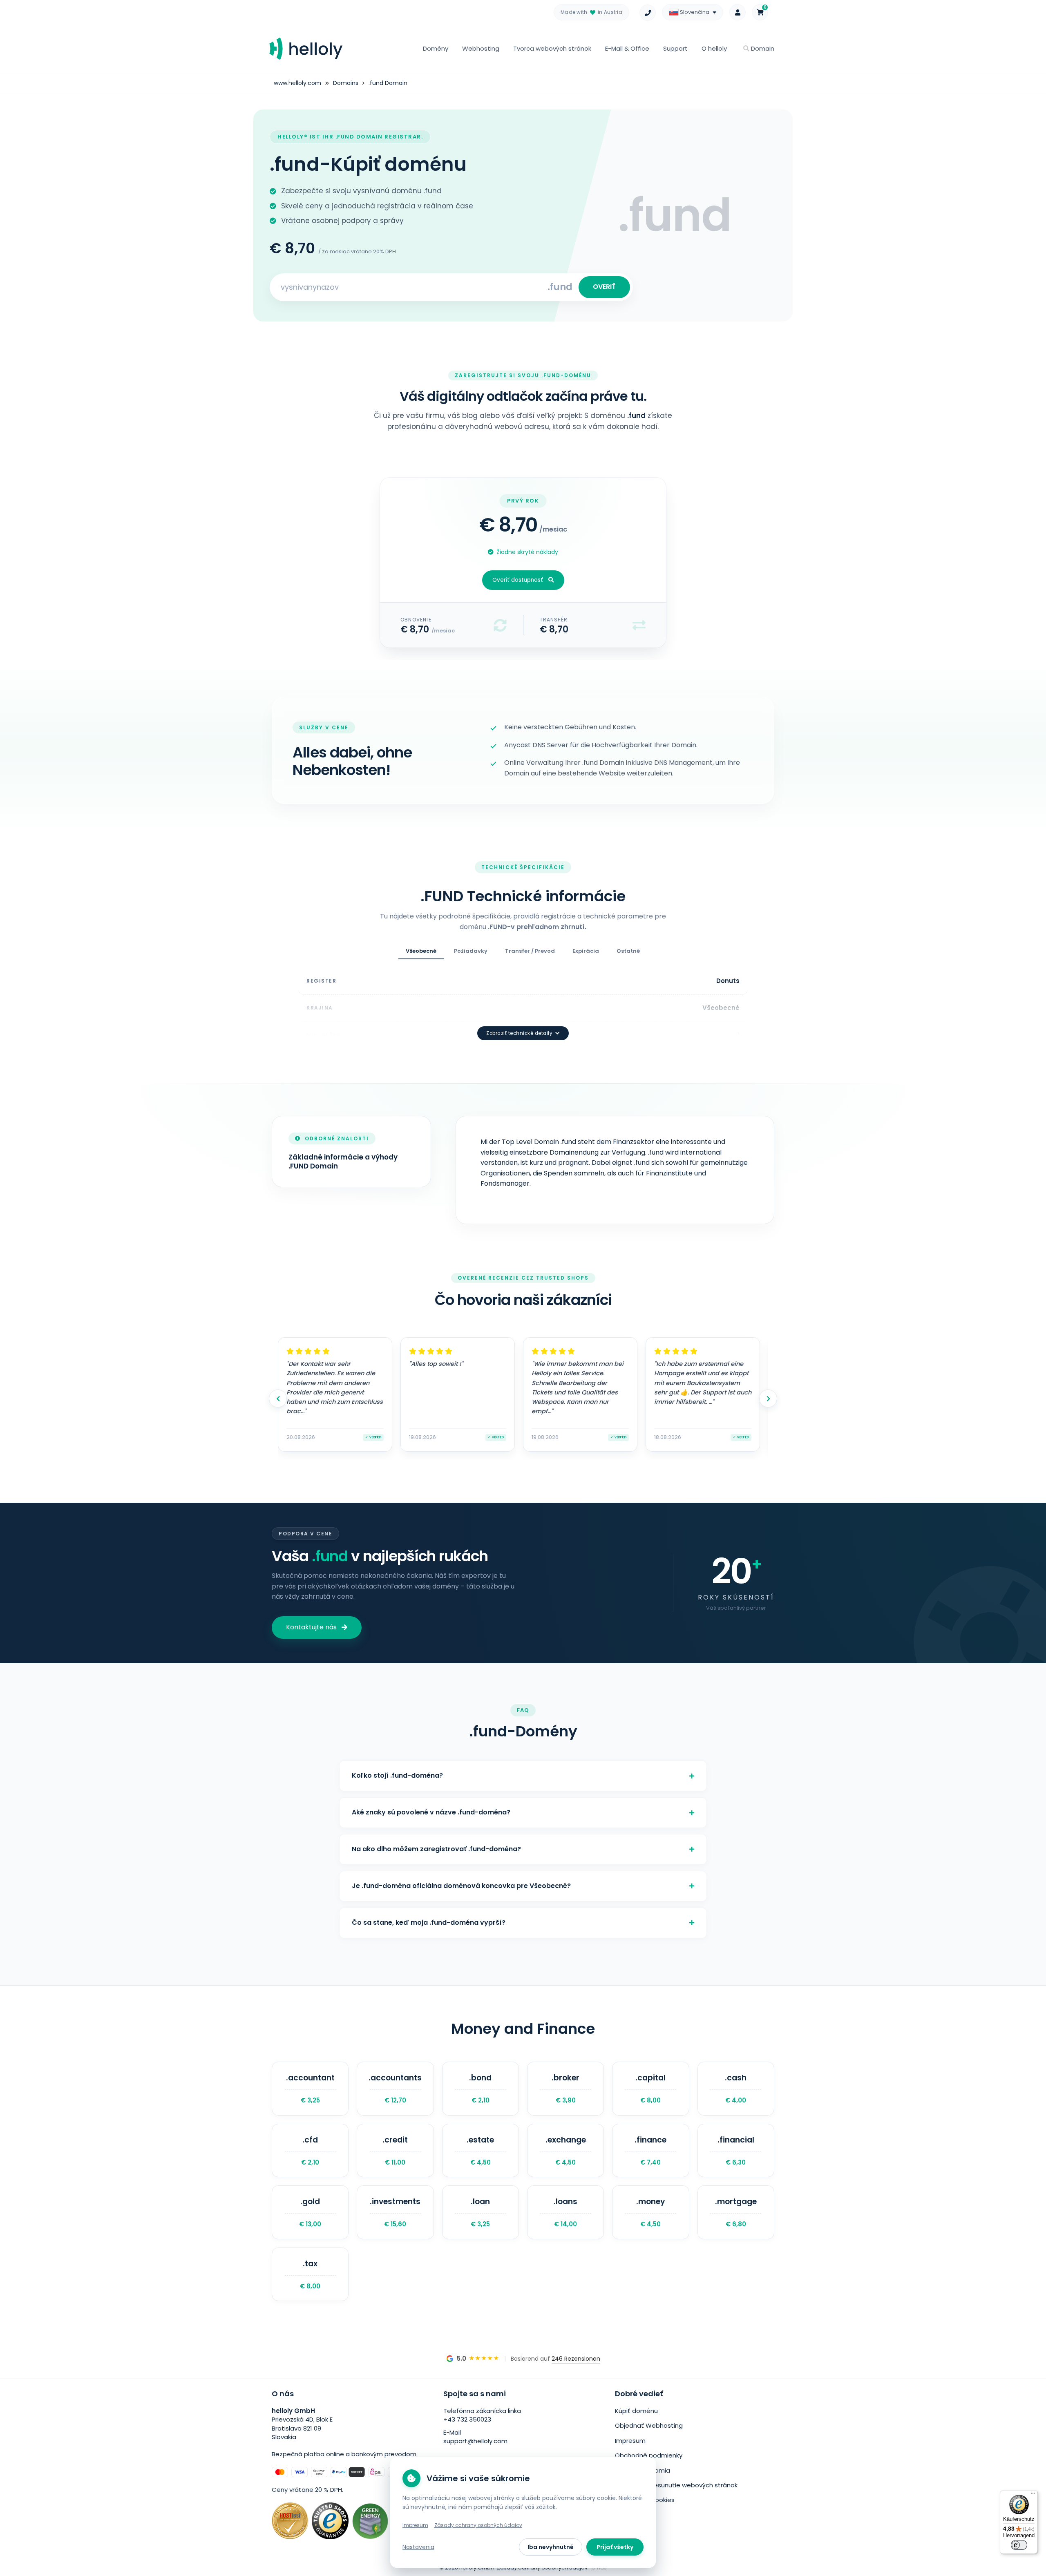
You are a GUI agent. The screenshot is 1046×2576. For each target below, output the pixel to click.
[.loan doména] (481, 2212)
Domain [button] (762, 48)
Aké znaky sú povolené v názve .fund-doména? (431, 1812)
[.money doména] (650, 2212)
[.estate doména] (481, 2151)
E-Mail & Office (627, 48)
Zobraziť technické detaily (519, 1033)
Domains (346, 83)
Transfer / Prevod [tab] (530, 951)
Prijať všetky (615, 2547)
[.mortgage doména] (736, 2212)
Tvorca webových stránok (552, 48)
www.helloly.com (297, 83)
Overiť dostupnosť (518, 580)
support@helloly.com (475, 2441)
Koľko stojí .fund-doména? (397, 1775)
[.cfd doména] (310, 2151)
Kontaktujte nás (311, 1627)
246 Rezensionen (576, 2359)
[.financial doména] (736, 2151)
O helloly (714, 48)
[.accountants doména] (395, 2089)
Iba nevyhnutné (551, 2547)
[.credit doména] (395, 2151)
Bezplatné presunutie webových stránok (676, 2485)
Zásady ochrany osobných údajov (478, 2525)
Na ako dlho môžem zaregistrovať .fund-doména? (436, 1849)
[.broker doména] (565, 2089)
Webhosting (481, 48)
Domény (436, 48)
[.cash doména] (736, 2089)
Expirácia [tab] (586, 951)
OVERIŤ (604, 287)
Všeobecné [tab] (421, 951)
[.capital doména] (650, 2089)
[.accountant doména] (310, 2089)
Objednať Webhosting (649, 2425)
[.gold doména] (310, 2212)
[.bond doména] (481, 2089)
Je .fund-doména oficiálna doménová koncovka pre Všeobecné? (461, 1886)
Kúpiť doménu (636, 2411)
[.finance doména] (650, 2151)
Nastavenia (418, 2547)
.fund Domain (388, 83)
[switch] (1019, 2545)
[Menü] (1033, 2495)
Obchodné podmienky (649, 2455)
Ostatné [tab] (628, 951)
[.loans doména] (565, 2212)
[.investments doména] (395, 2212)
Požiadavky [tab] (471, 951)
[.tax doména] (310, 2274)
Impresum (630, 2441)
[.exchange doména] (565, 2151)
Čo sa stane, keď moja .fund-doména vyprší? (429, 1923)
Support (675, 48)
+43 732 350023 (467, 2419)
